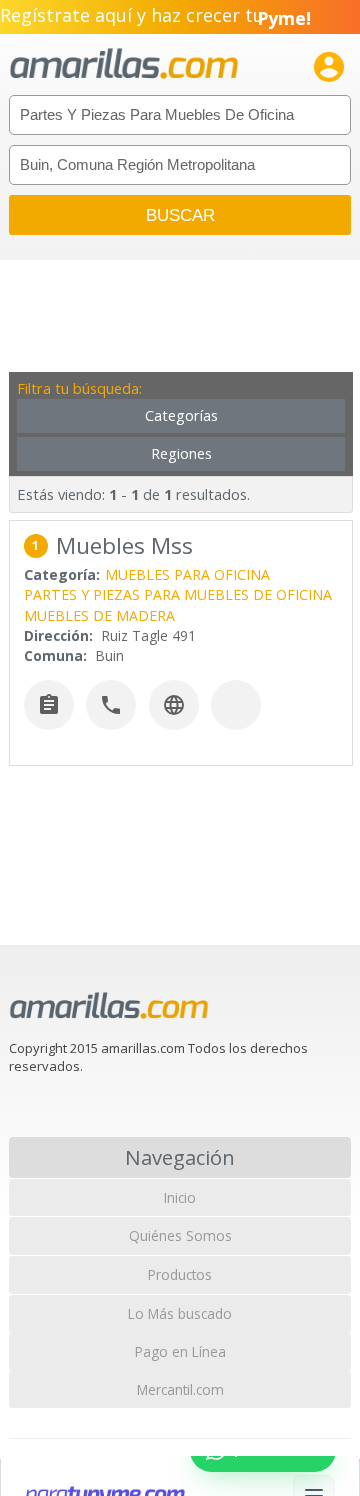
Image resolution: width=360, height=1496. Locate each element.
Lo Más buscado (180, 1313)
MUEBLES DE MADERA (99, 615)
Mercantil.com (180, 1389)
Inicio (180, 1197)
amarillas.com (124, 64)
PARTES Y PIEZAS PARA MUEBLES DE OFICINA (178, 594)
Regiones (181, 453)
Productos (180, 1274)
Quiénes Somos (180, 1235)
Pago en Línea (180, 1351)
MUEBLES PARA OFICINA (187, 574)
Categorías (181, 415)
